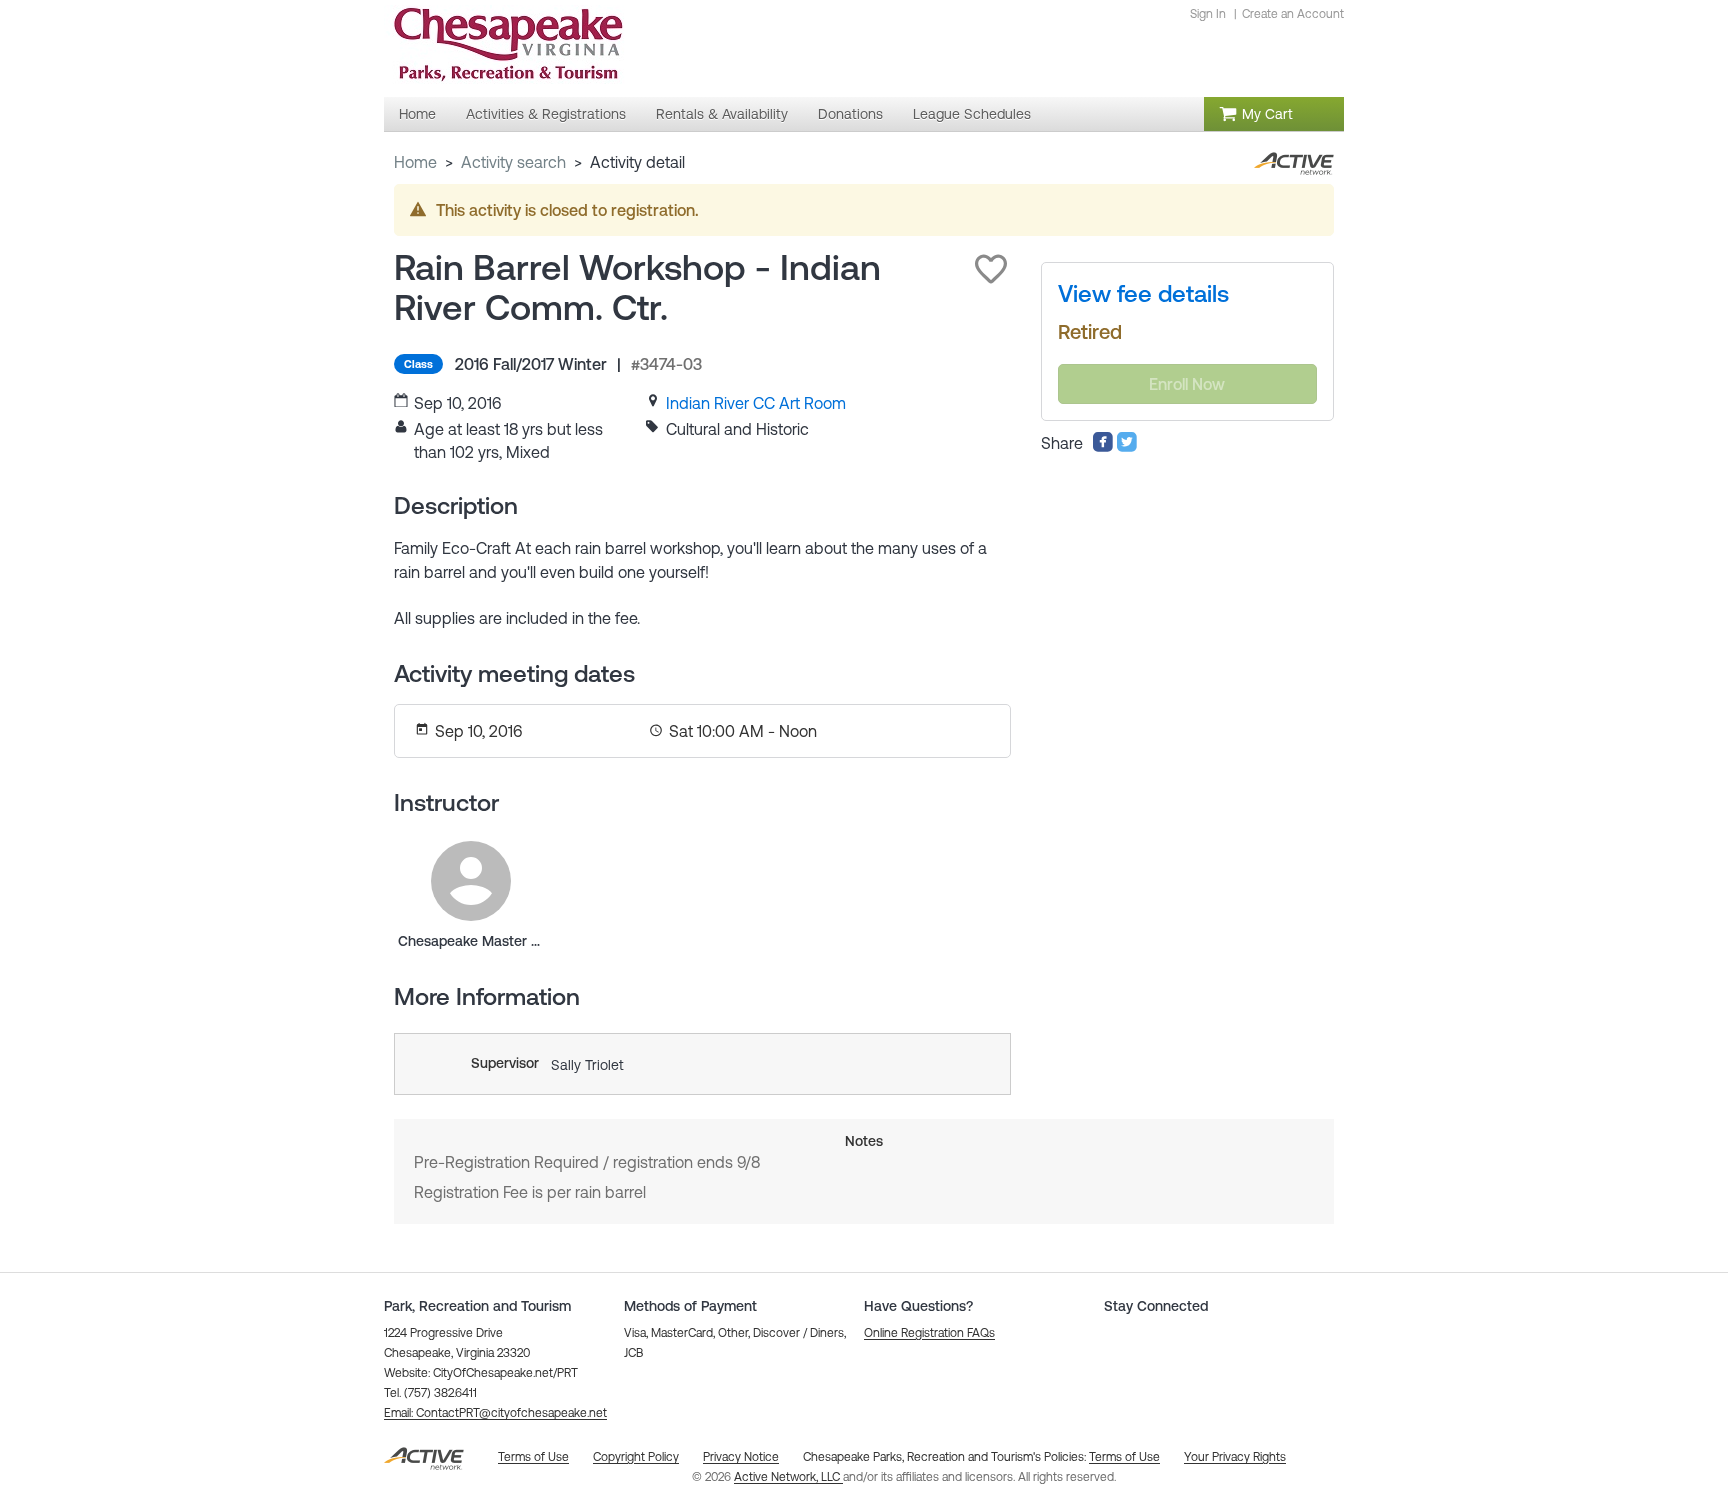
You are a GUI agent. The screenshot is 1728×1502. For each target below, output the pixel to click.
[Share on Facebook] (1103, 447)
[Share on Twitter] (1127, 447)
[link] (756, 403)
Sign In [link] (1208, 14)
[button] (991, 269)
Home (415, 162)
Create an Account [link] (1293, 14)
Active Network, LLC (788, 1477)
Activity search (513, 162)
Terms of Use (1124, 1457)
